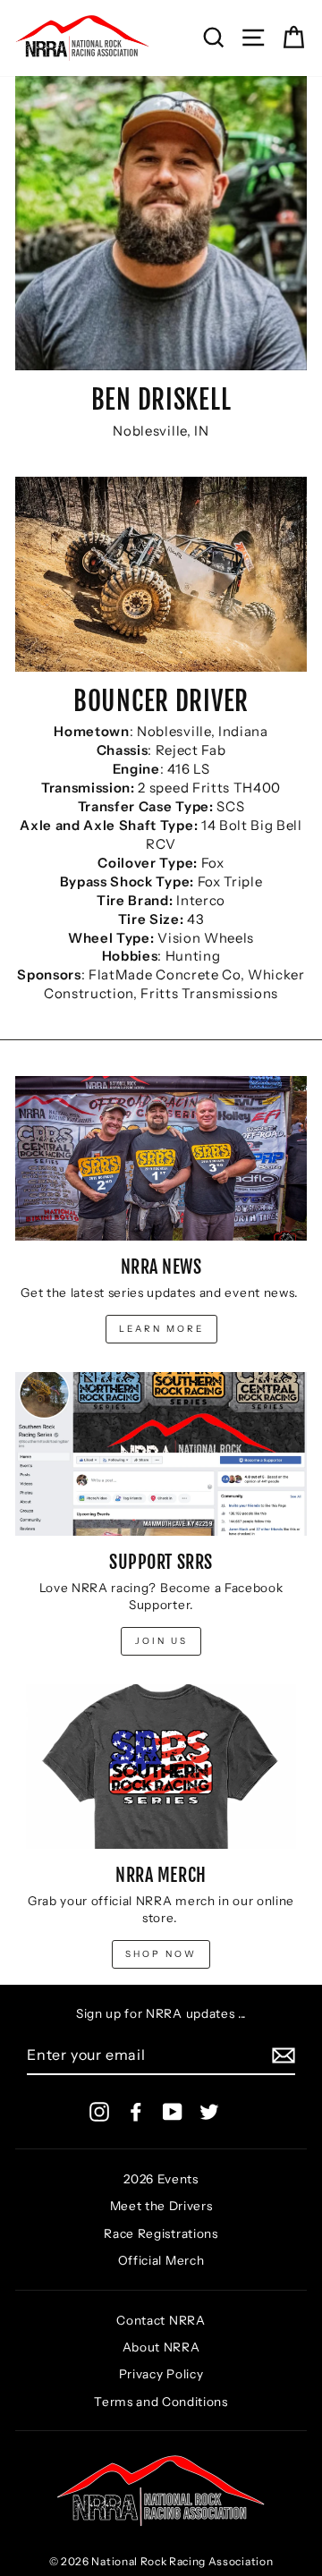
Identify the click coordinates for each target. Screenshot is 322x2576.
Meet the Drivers (161, 2206)
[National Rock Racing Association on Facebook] (136, 2112)
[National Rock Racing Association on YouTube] (173, 2112)
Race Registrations (161, 2233)
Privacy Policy (161, 2374)
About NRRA (161, 2347)
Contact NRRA (161, 2320)
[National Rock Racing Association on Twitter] (209, 2112)
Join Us (161, 1641)
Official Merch (161, 2260)
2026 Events (161, 2179)
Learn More (161, 1329)
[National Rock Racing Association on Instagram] (99, 2112)
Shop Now (161, 1954)
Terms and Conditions (161, 2402)
